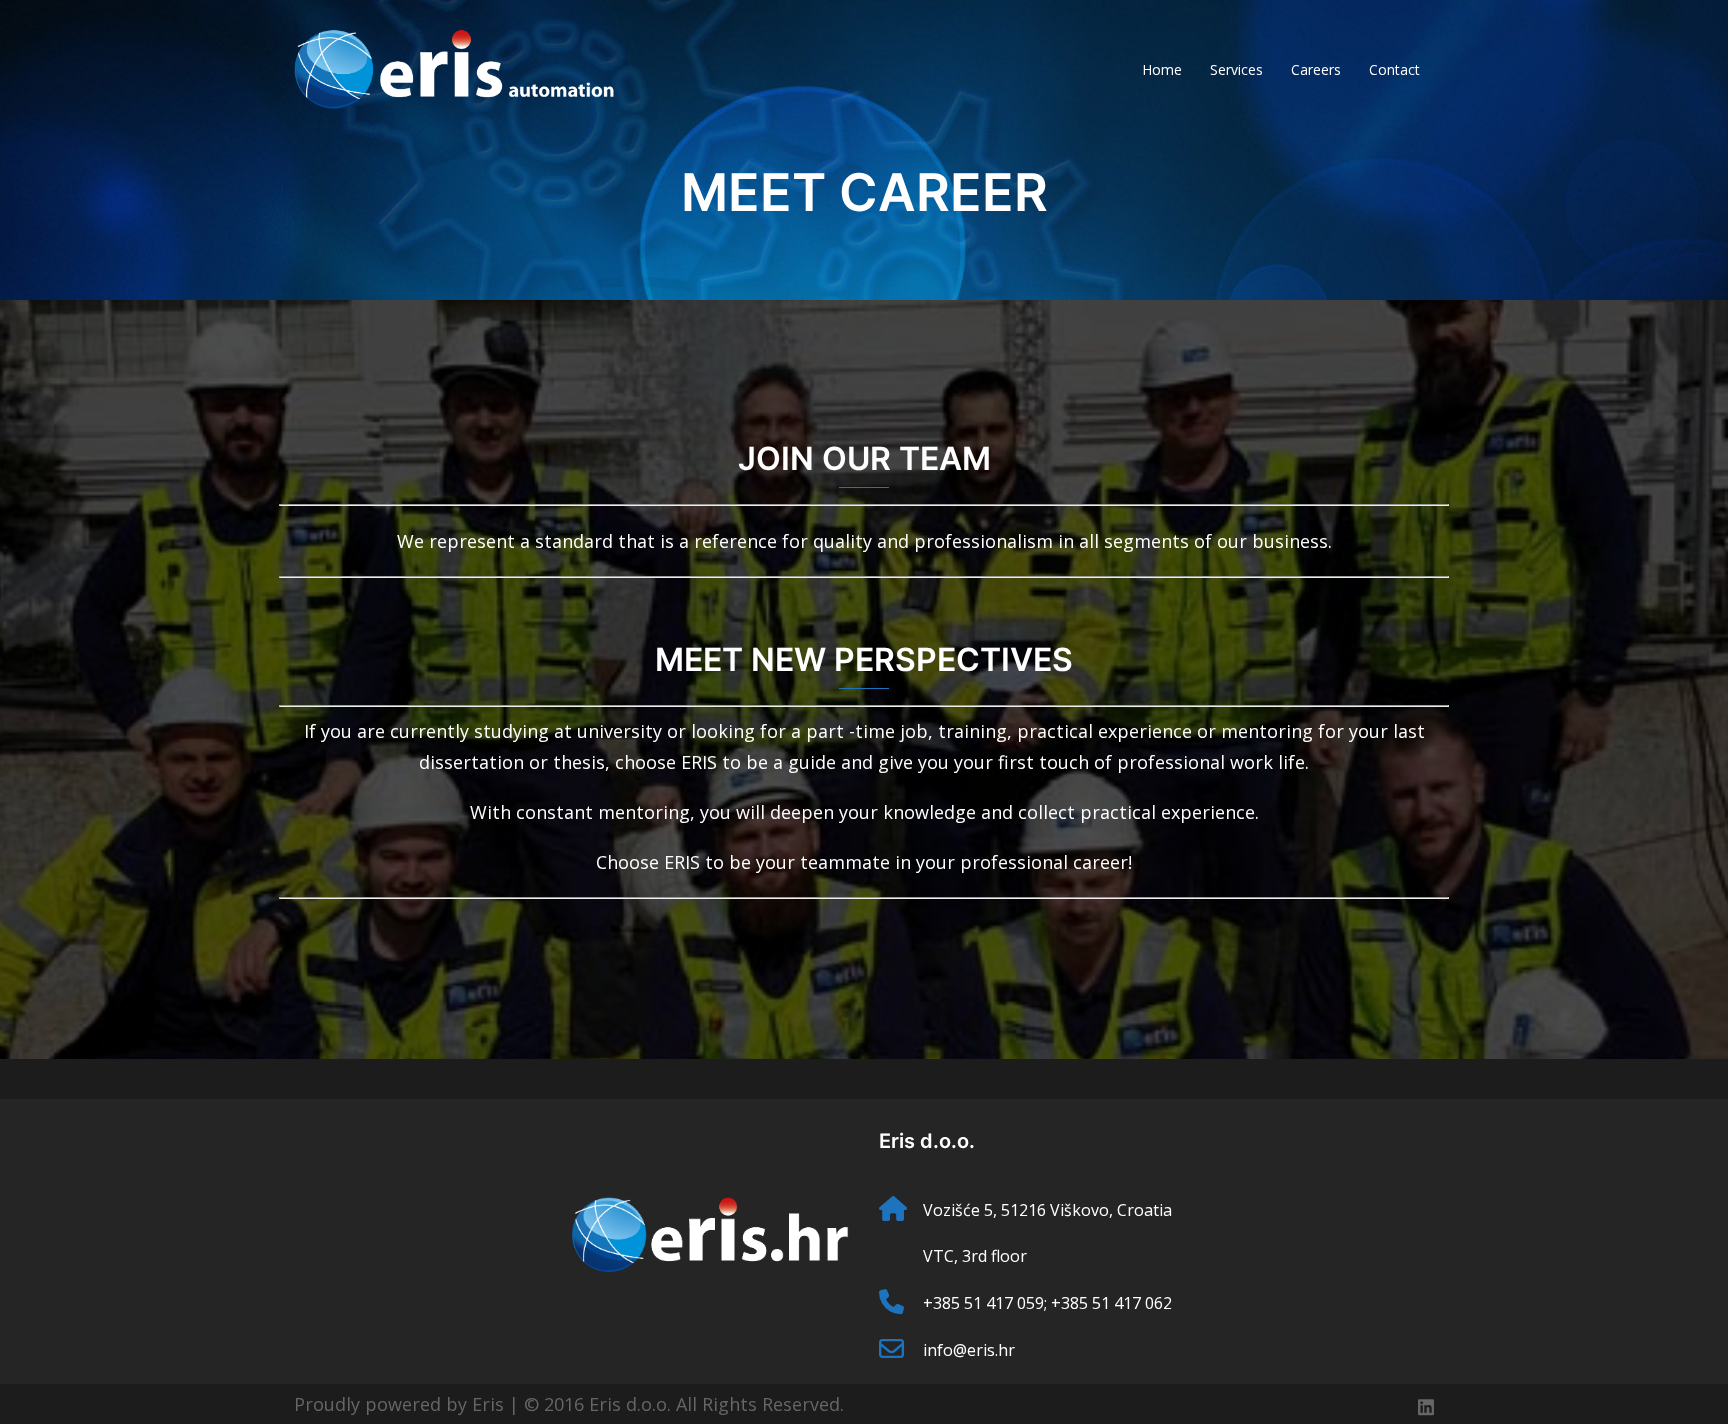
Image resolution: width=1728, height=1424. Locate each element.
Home (1162, 69)
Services (1236, 69)
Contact (1394, 69)
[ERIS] (454, 68)
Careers (1316, 69)
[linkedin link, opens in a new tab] (1426, 1404)
